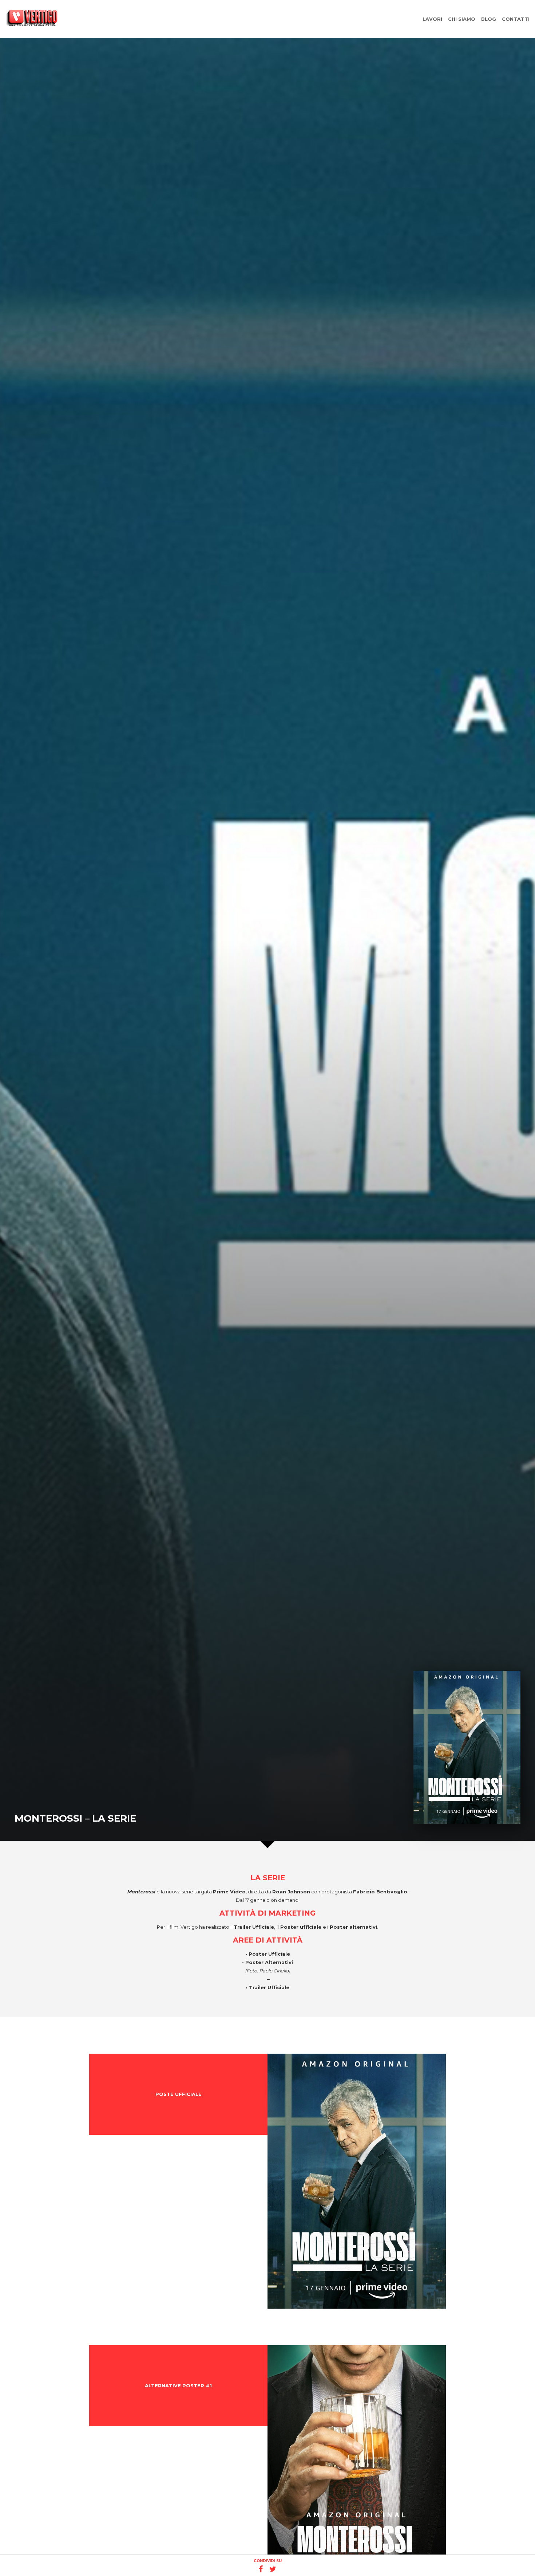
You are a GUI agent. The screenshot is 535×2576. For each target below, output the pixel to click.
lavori (432, 19)
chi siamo (462, 19)
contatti (516, 19)
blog (489, 19)
